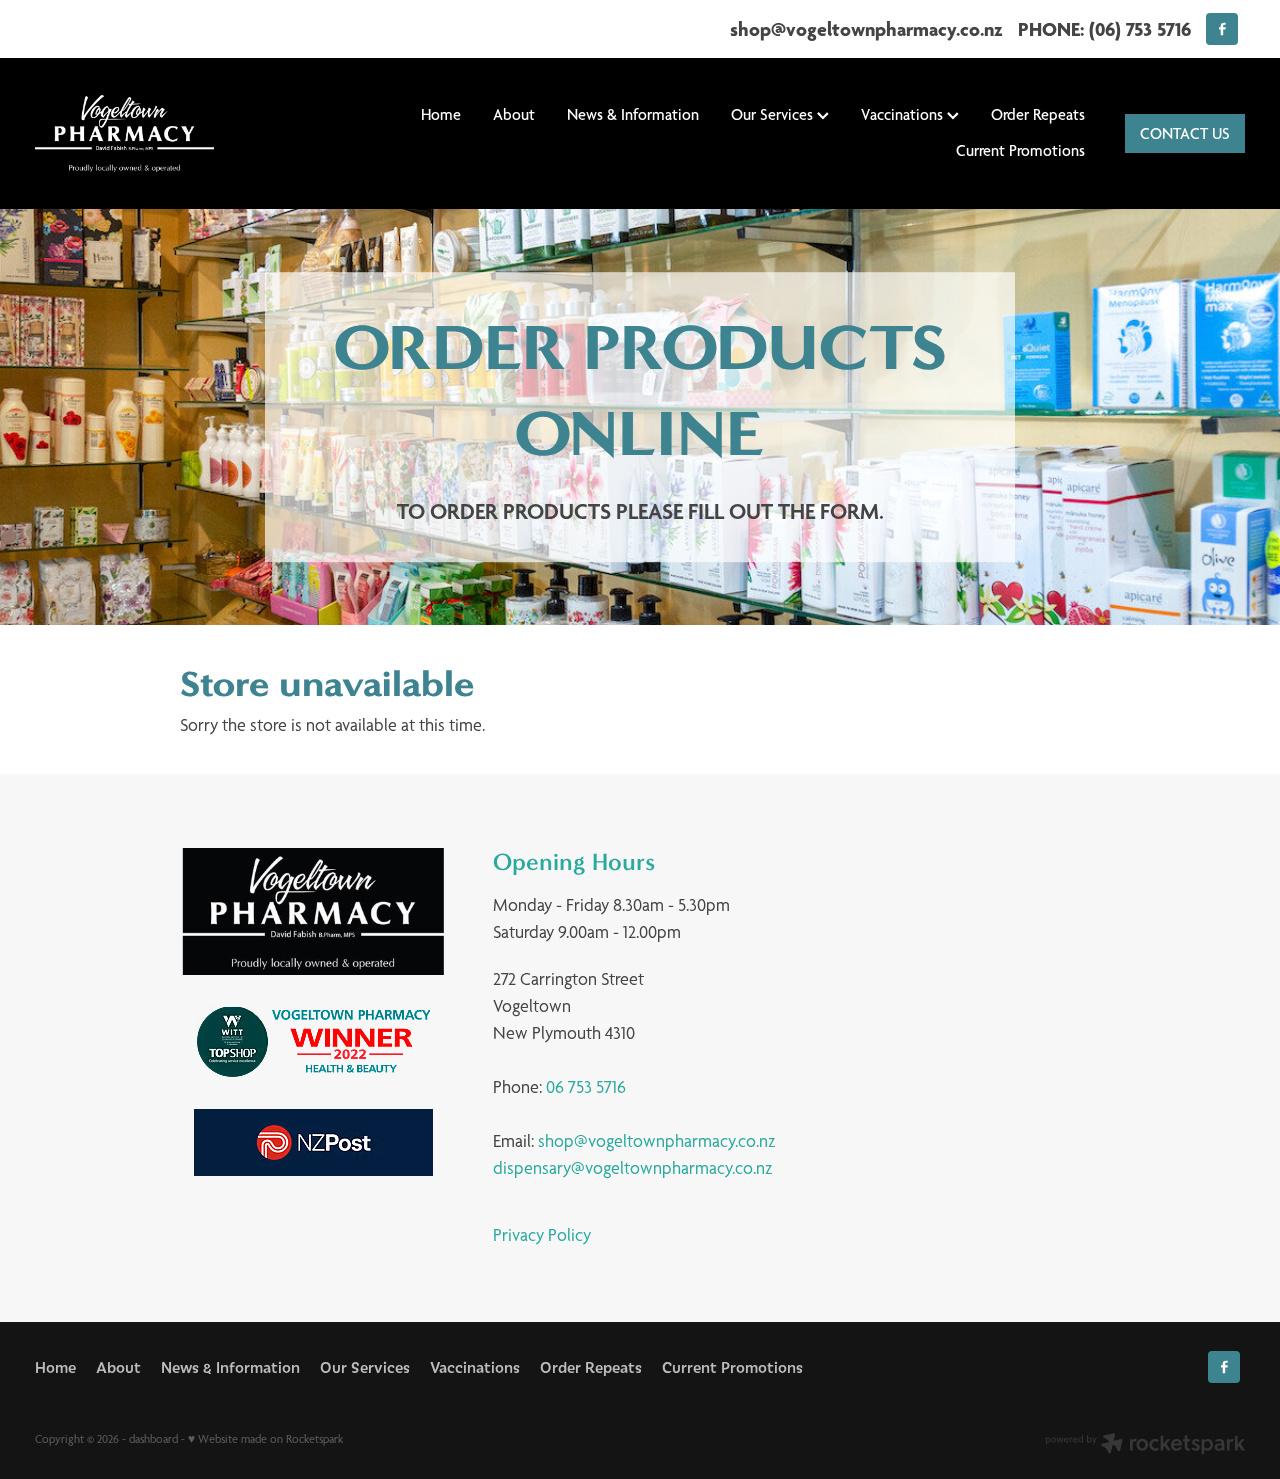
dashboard (153, 1439)
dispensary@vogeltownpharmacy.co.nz (633, 1167)
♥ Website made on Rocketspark (265, 1439)
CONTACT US (1185, 133)
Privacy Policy (542, 1234)
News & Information (633, 114)
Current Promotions (1020, 150)
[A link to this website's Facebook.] (1222, 29)
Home (441, 114)
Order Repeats (1038, 114)
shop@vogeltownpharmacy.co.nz (866, 29)
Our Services (774, 114)
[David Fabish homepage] (156, 133)
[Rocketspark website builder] (1145, 1445)
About (514, 114)
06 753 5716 (586, 1086)
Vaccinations (904, 114)
